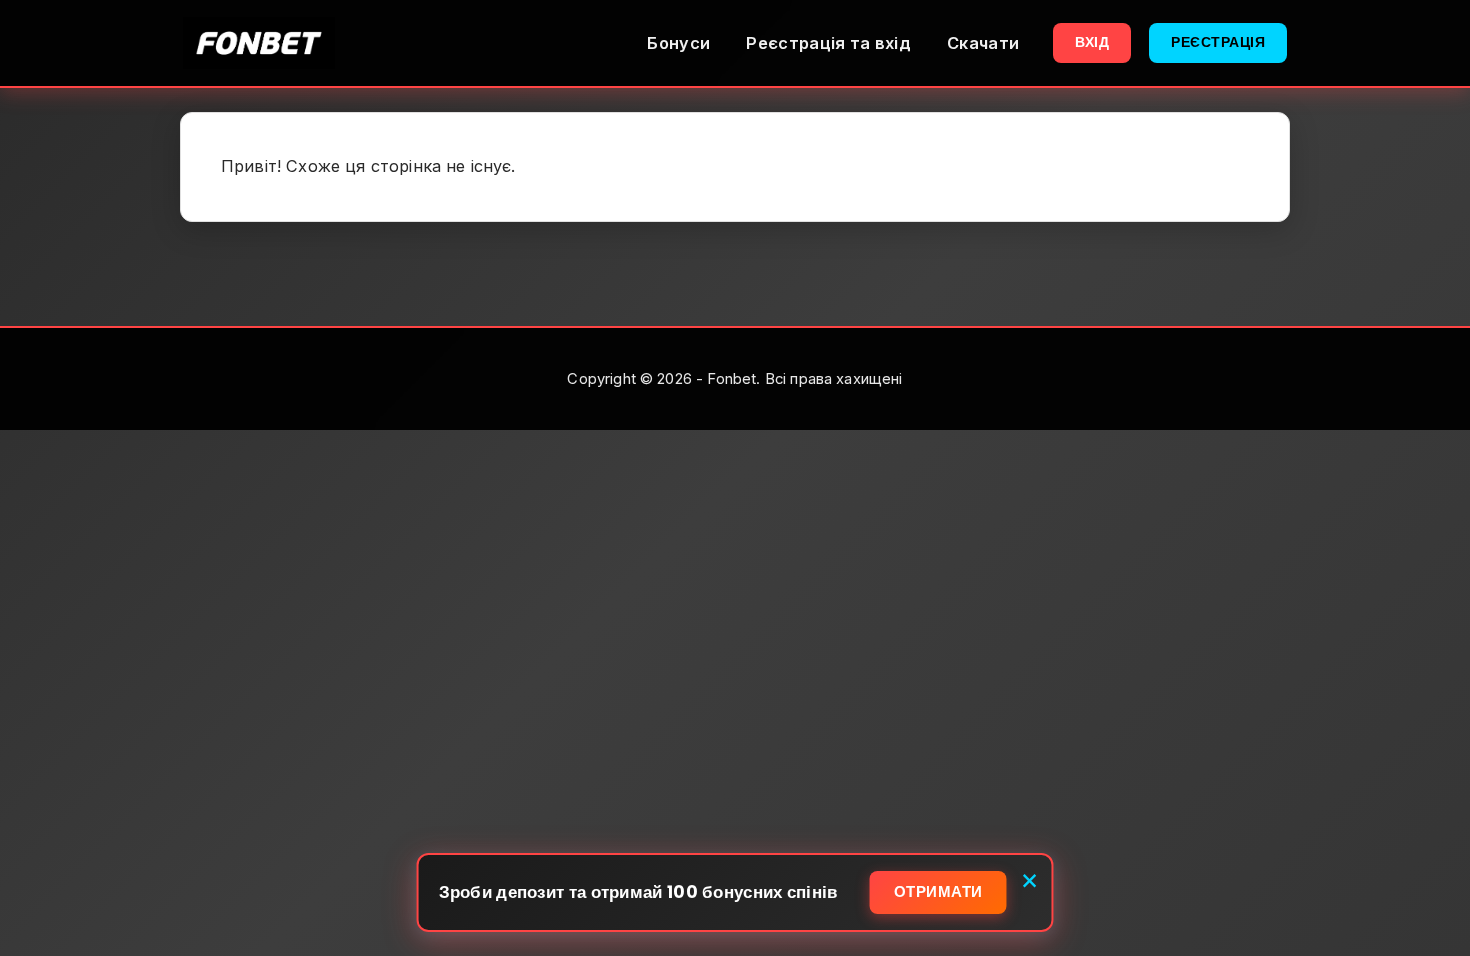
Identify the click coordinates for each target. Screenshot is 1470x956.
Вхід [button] (1092, 42)
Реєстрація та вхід (828, 43)
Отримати (938, 891)
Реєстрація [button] (1218, 42)
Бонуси (678, 43)
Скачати (983, 43)
